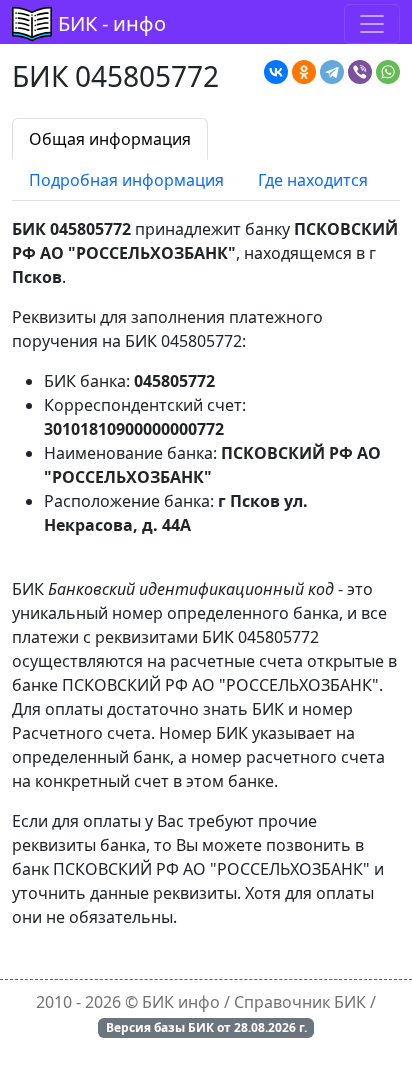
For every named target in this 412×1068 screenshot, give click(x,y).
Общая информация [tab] (110, 139)
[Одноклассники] (304, 72)
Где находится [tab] (313, 180)
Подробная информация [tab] (126, 180)
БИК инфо (181, 1002)
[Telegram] (332, 72)
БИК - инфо (112, 23)
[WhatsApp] (388, 72)
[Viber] (360, 72)
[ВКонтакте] (276, 72)
